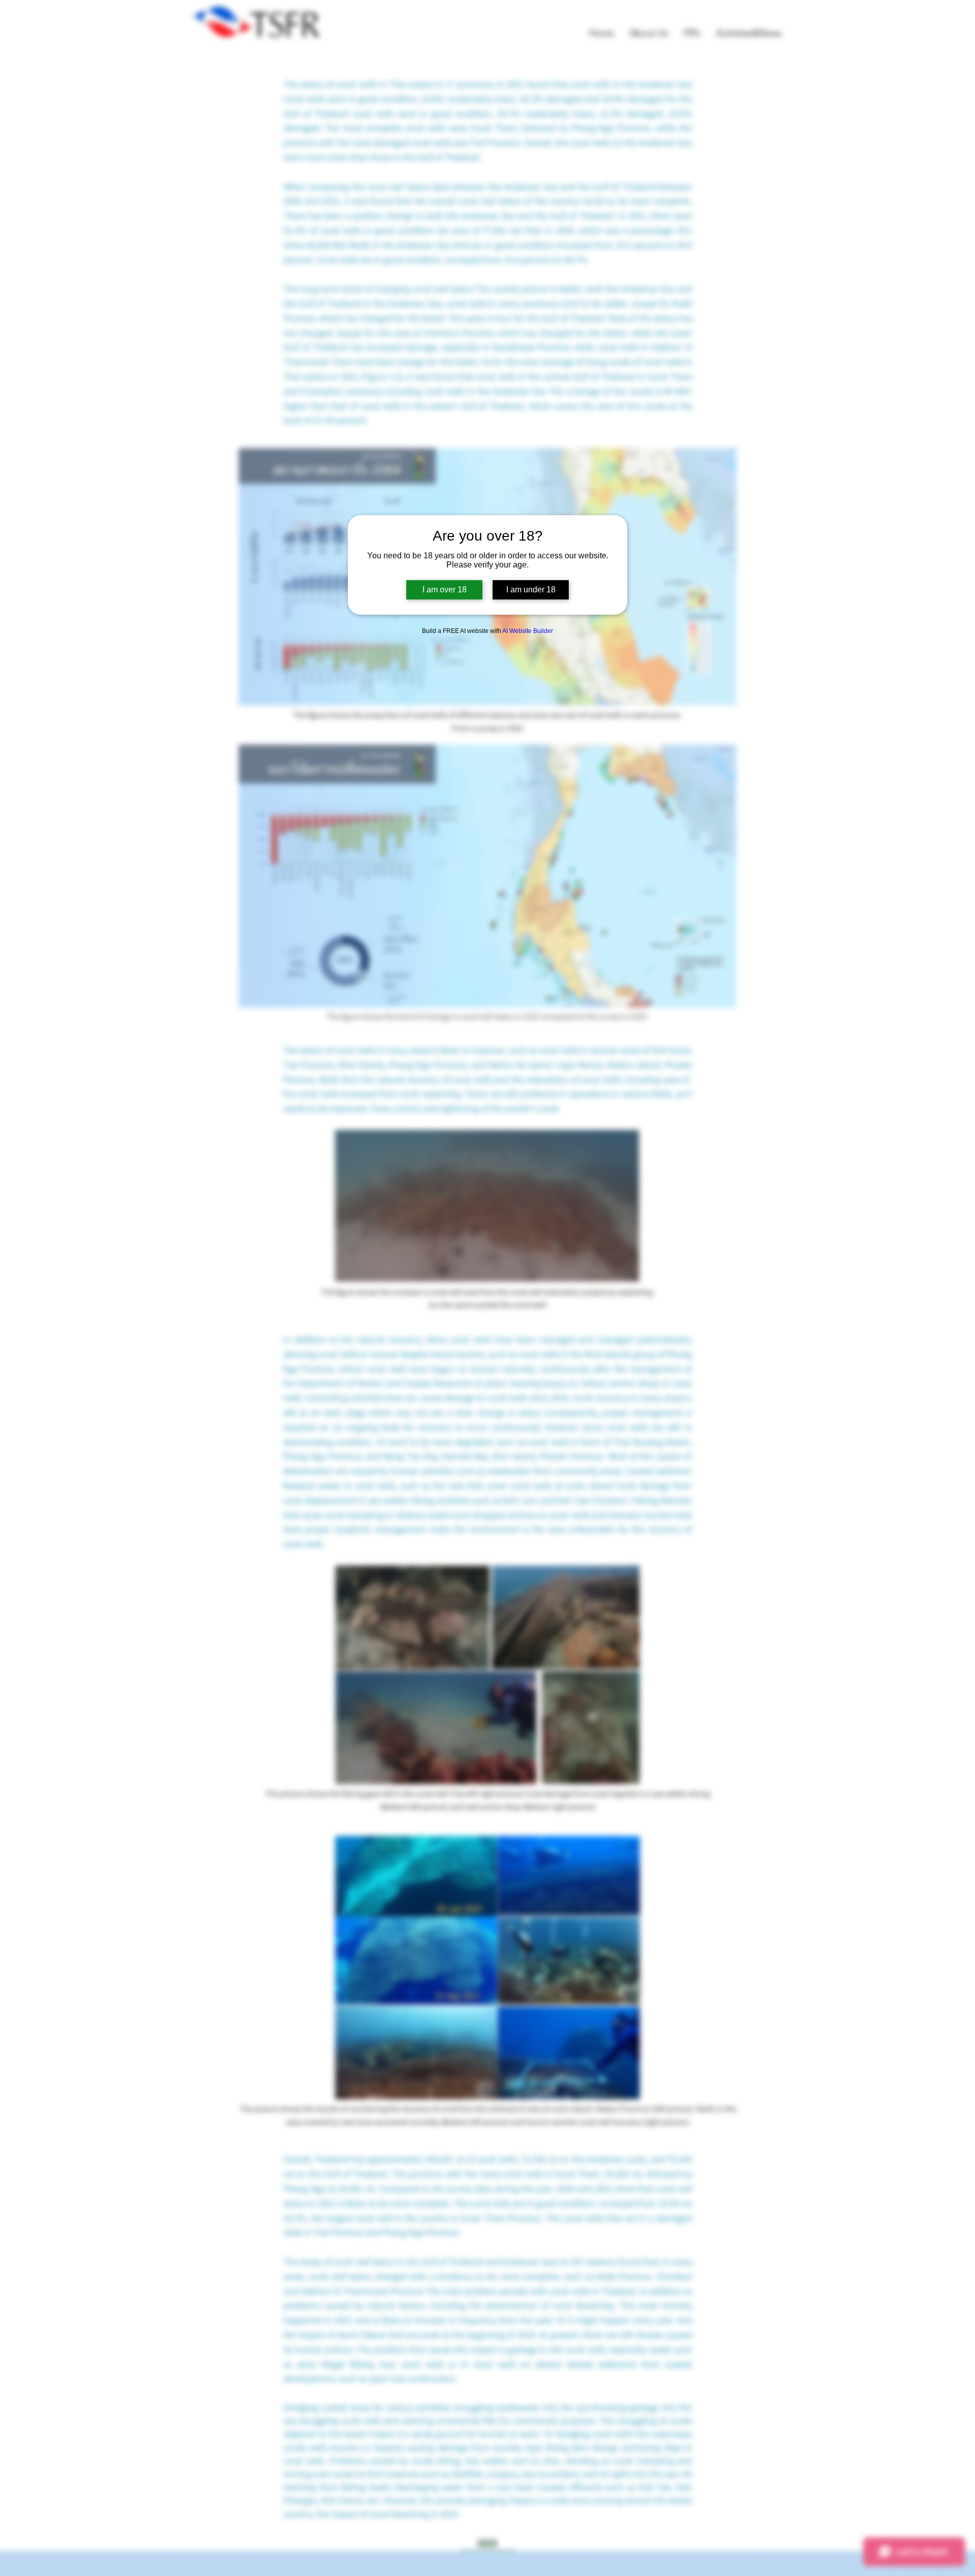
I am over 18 (445, 590)
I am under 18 (531, 590)
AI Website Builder (528, 631)
